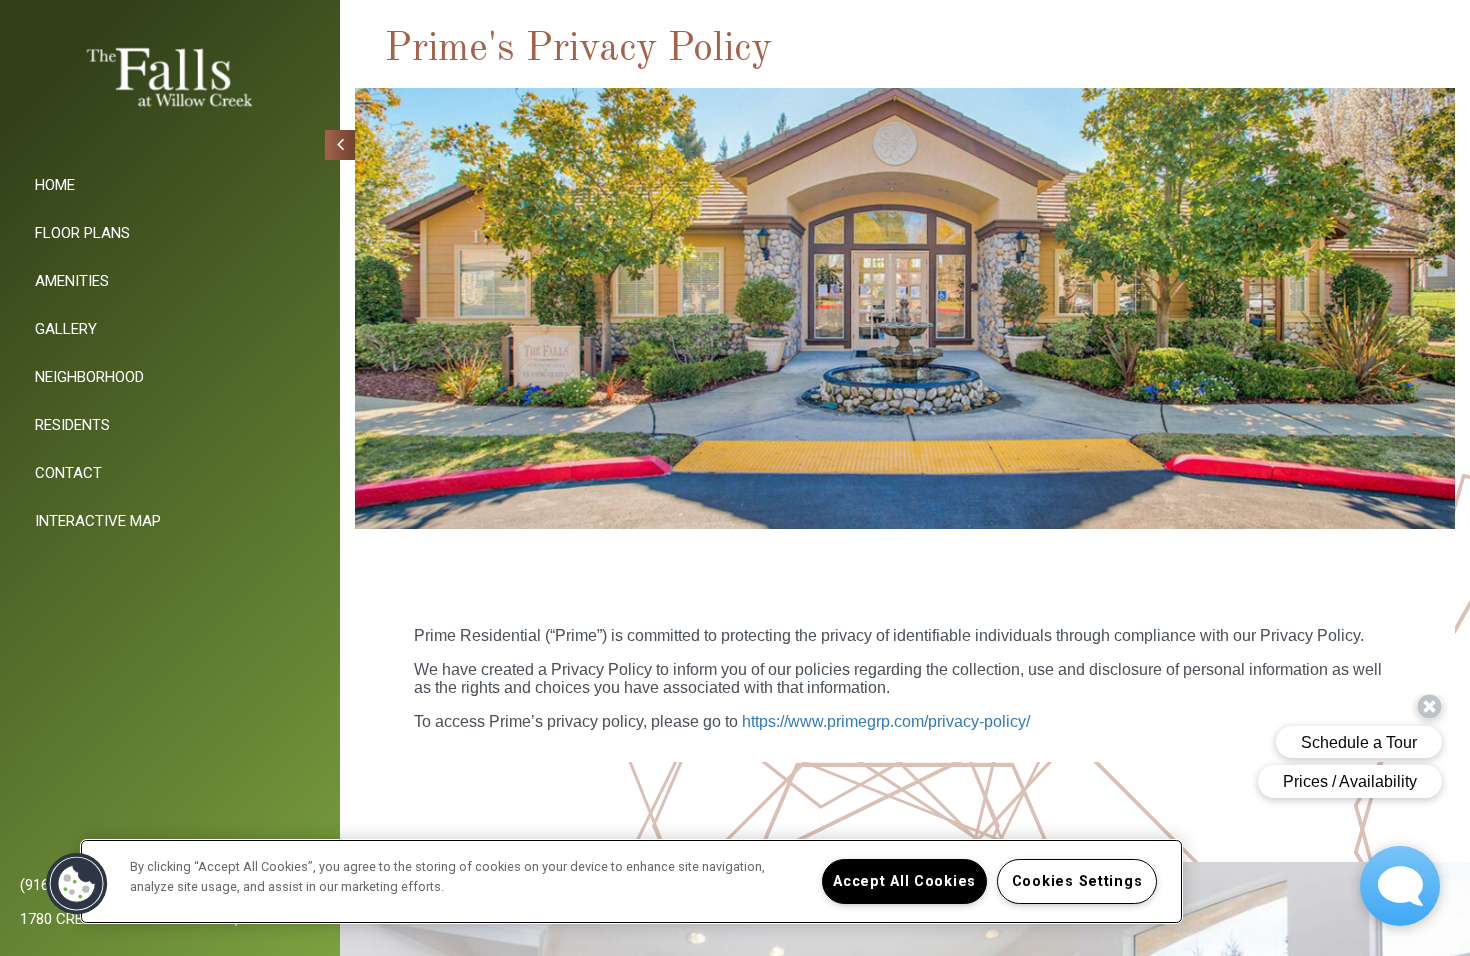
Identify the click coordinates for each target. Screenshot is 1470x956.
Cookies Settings (1077, 881)
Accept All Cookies (904, 881)
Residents (72, 425)
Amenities (72, 281)
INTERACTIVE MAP (98, 521)
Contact (68, 473)
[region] (631, 881)
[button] (77, 884)
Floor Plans (82, 233)
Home (55, 185)
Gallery (66, 329)
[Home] (170, 78)
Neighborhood (89, 377)
